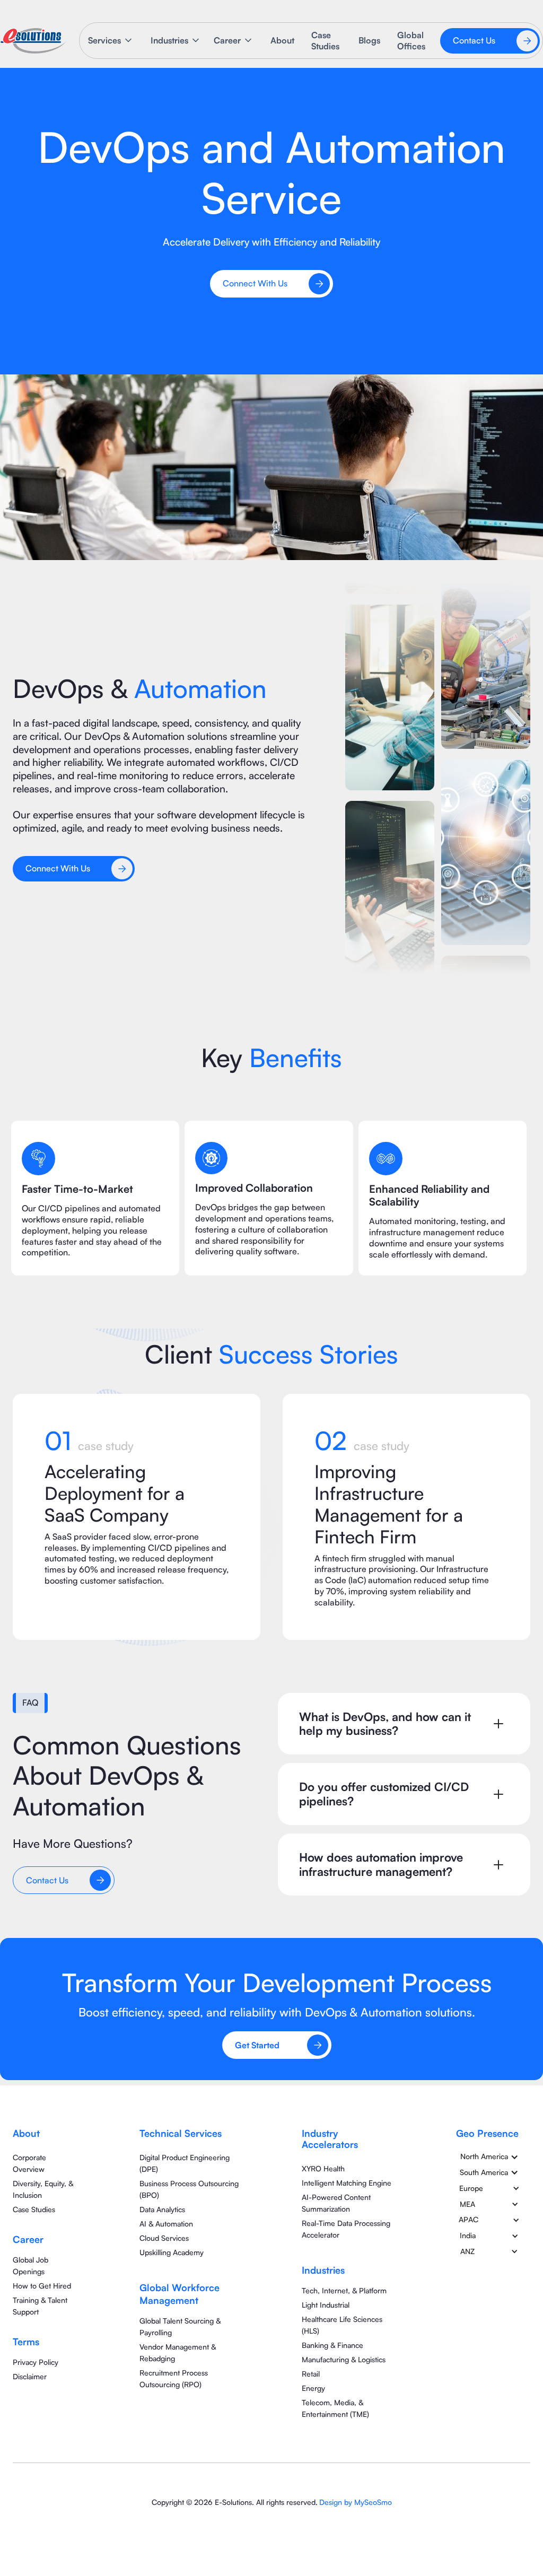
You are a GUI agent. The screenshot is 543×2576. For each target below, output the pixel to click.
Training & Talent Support (40, 2306)
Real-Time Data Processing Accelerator (346, 2229)
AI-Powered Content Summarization (336, 2203)
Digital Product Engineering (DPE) (185, 2163)
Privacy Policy (36, 2362)
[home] (33, 41)
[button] (111, 41)
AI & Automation (166, 2224)
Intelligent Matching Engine (347, 2183)
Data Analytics (162, 2209)
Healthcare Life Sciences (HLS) (342, 2325)
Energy (313, 2388)
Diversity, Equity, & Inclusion (43, 2189)
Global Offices (411, 41)
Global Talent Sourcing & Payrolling (180, 2326)
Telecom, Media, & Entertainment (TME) (335, 2408)
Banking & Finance (332, 2345)
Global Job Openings (30, 2265)
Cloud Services (164, 2238)
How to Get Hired (42, 2286)
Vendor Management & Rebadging (178, 2352)
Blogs (369, 40)
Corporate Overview (29, 2163)
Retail (311, 2374)
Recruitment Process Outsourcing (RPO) (174, 2378)
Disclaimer (30, 2376)
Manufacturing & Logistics (344, 2359)
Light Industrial (326, 2305)
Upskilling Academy (172, 2252)
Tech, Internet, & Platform (344, 2290)
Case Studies (325, 41)
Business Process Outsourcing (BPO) (189, 2189)
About (282, 40)
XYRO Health (323, 2168)
